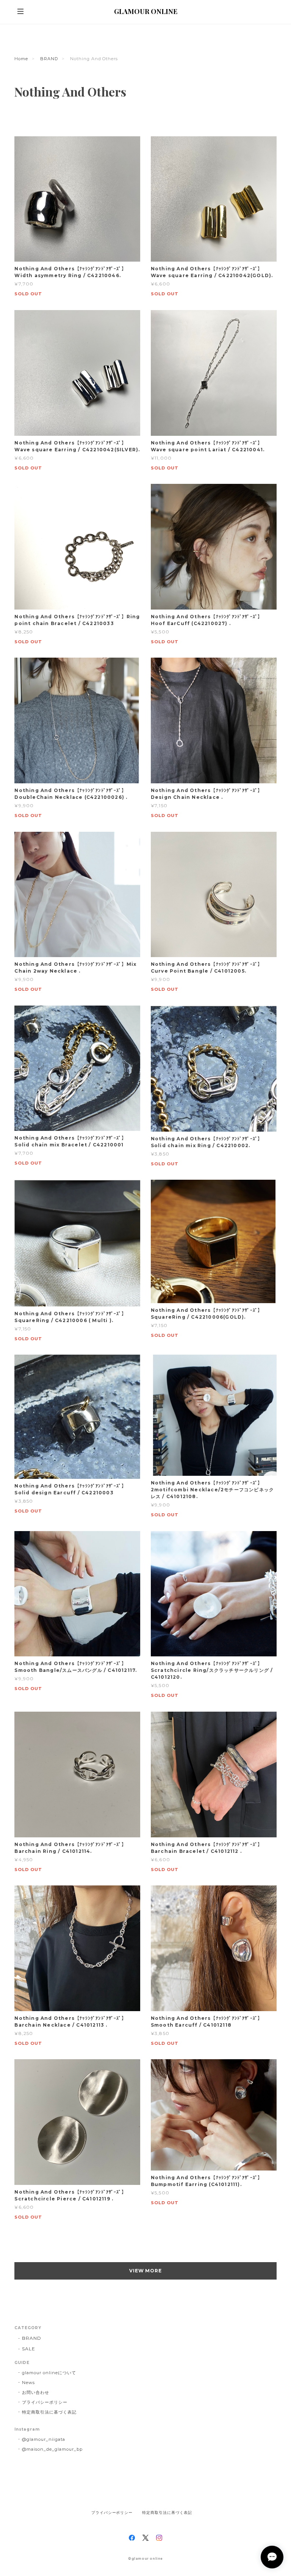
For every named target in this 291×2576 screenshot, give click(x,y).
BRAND (49, 59)
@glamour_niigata (43, 2439)
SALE (29, 2349)
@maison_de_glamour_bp (52, 2449)
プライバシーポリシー (45, 2402)
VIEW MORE (146, 2271)
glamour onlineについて (49, 2373)
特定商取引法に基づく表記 (49, 2412)
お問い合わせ (36, 2392)
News (28, 2383)
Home (21, 59)
